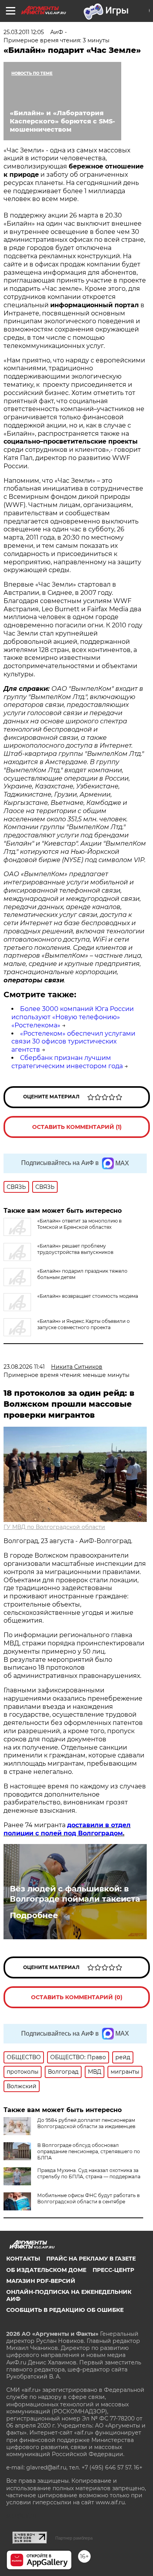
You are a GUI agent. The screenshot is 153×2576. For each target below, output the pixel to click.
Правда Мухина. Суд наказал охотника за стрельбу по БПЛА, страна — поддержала (89, 2173)
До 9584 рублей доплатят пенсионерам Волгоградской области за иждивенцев (86, 2123)
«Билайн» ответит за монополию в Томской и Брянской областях (79, 1224)
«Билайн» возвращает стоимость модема (88, 1296)
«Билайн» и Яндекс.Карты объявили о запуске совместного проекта (84, 1324)
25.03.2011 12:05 (24, 32)
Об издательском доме (46, 2270)
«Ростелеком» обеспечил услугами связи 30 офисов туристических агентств (73, 1042)
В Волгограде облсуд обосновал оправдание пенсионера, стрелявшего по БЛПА (89, 2151)
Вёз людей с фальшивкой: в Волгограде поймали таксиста (75, 1894)
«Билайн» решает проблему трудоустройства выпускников (75, 1249)
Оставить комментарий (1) (77, 1127)
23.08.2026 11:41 (24, 1367)
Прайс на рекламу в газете (91, 2259)
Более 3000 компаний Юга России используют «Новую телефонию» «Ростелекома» (73, 1017)
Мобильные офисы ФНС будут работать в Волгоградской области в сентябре (88, 2198)
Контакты (23, 2259)
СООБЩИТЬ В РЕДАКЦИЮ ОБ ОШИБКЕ (65, 2310)
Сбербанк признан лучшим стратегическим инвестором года (67, 1062)
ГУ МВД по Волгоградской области (54, 1527)
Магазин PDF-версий (41, 2281)
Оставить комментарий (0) (77, 1997)
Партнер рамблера (74, 2538)
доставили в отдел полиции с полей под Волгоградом (67, 1829)
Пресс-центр (113, 2270)
